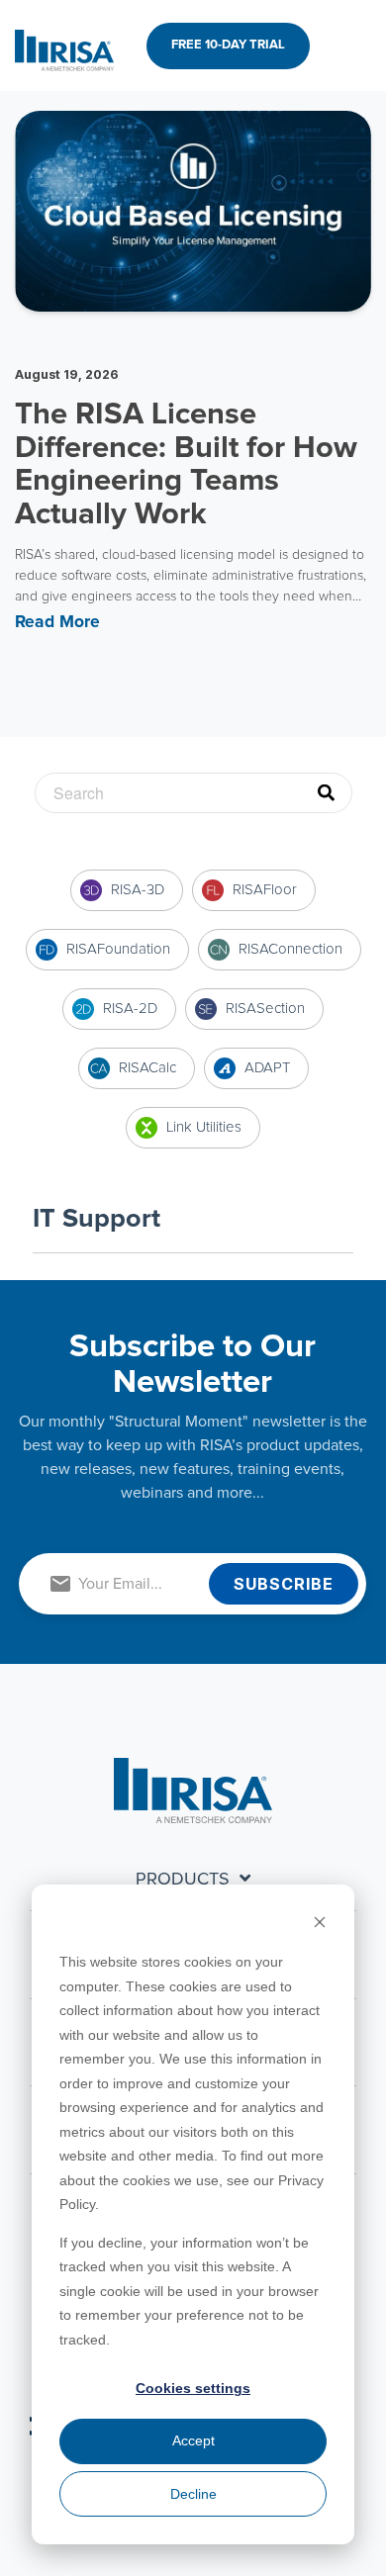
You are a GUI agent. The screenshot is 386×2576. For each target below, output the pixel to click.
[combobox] (193, 793)
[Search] (335, 793)
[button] (357, 46)
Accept (193, 2440)
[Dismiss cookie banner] (320, 1925)
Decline (193, 2494)
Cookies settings (193, 2388)
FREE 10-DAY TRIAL (228, 45)
